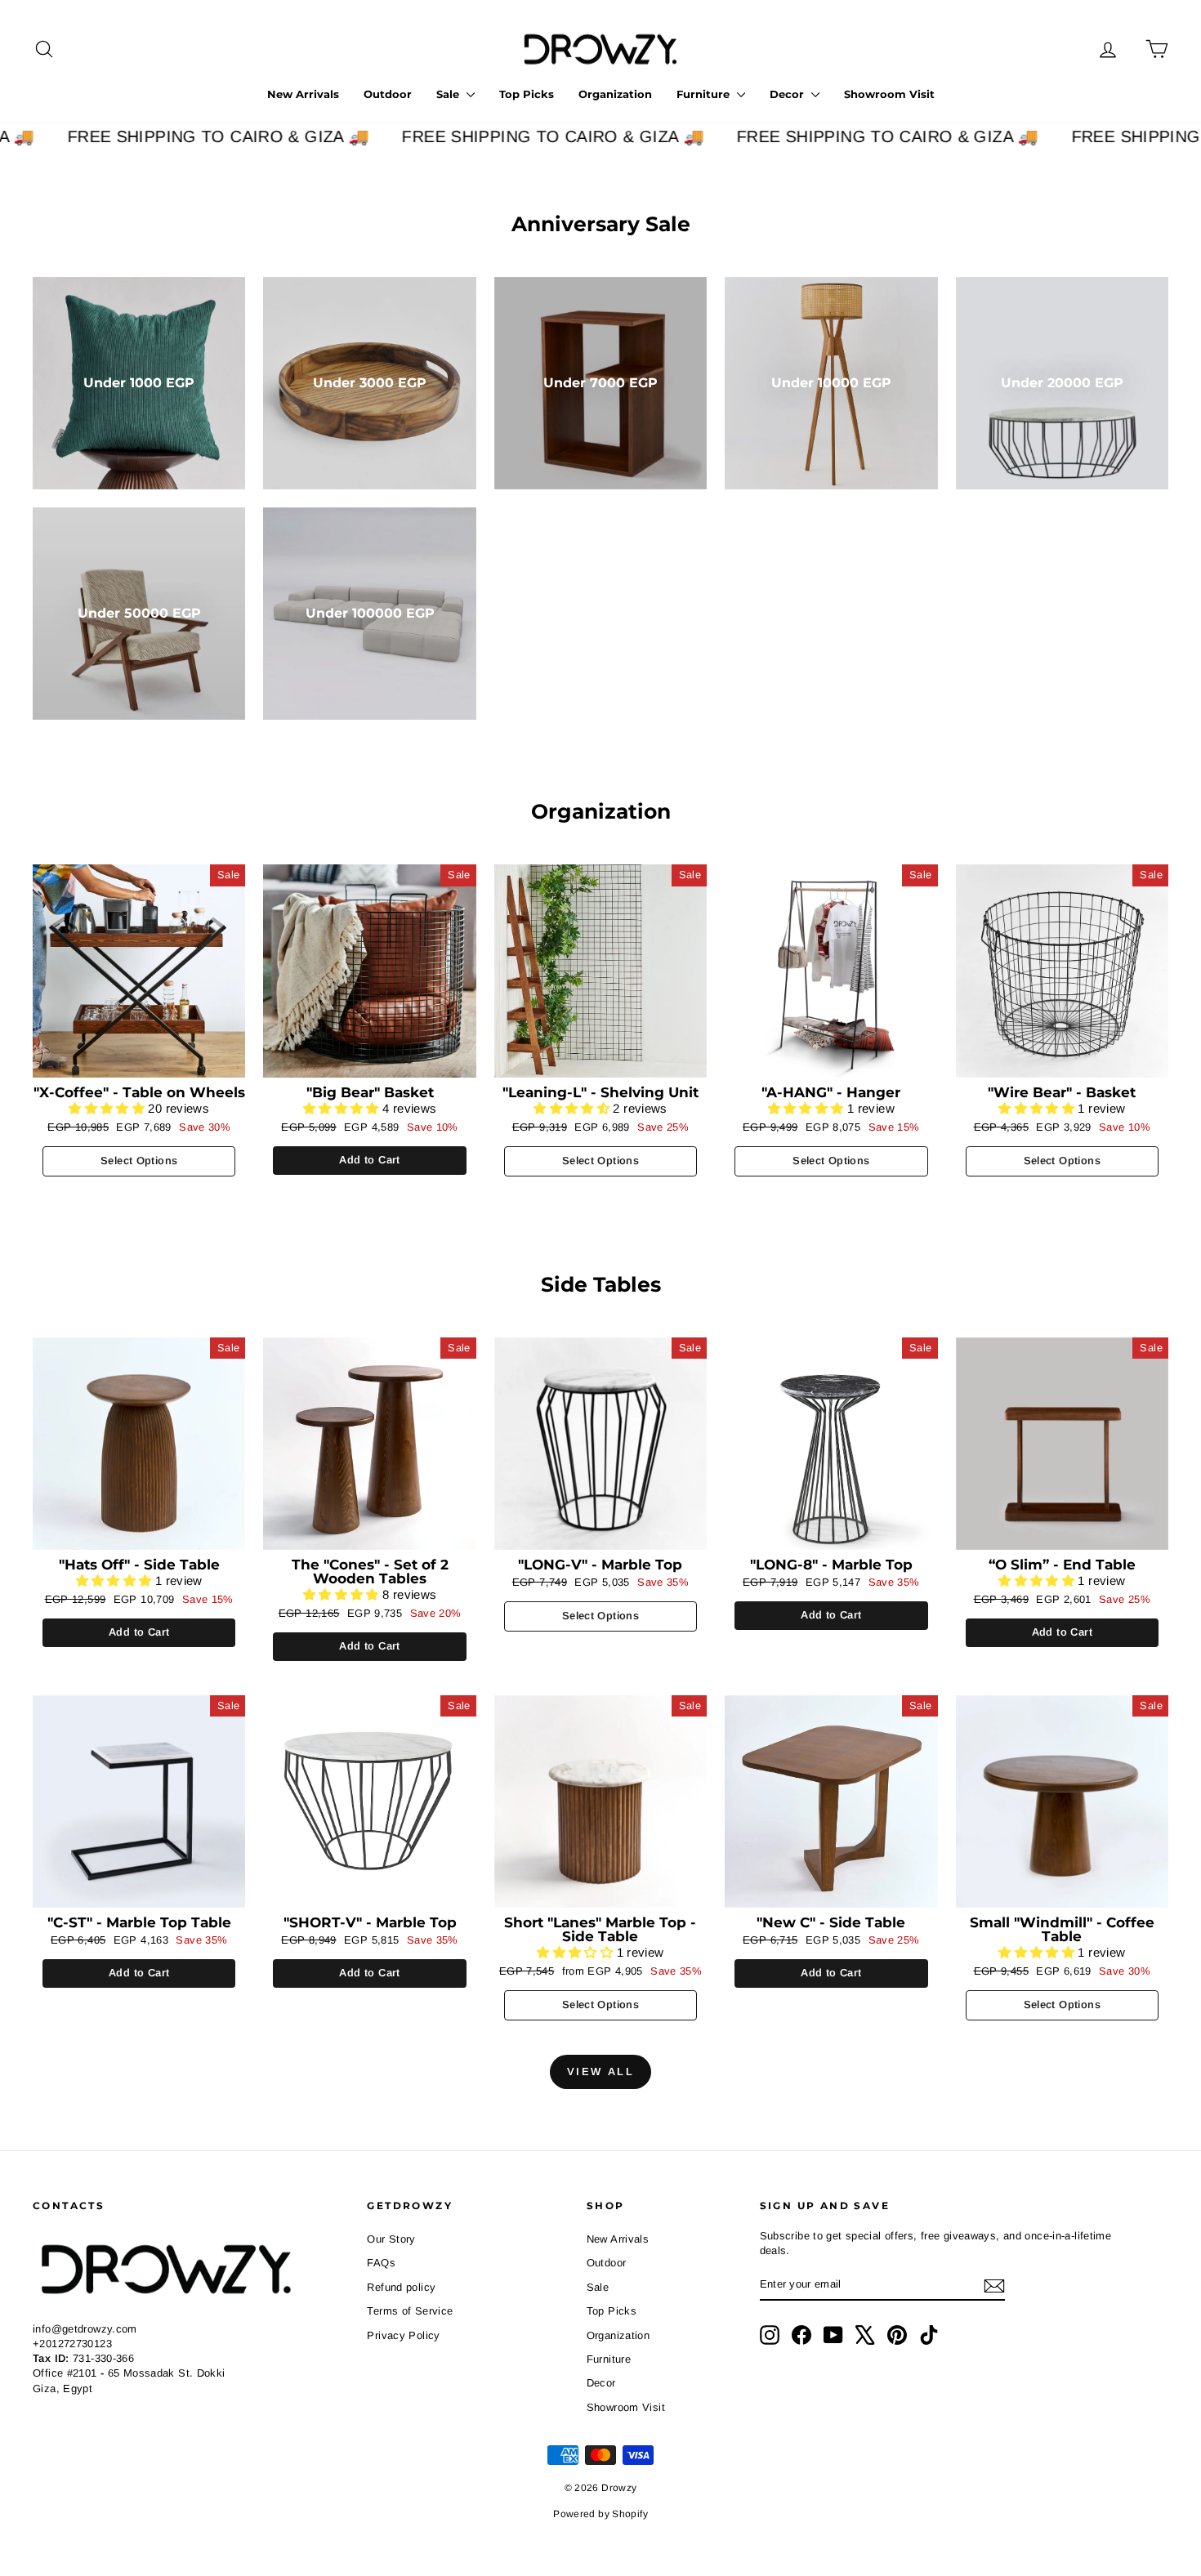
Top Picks (527, 94)
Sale (449, 94)
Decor (788, 94)
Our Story (391, 2239)
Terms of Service (410, 2311)
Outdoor (388, 94)
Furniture (705, 94)
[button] (108, 1108)
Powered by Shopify (600, 2514)
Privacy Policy (403, 2335)
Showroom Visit (889, 94)
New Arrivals (303, 94)
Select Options (139, 1161)
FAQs (381, 2263)
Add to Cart (369, 1160)
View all (601, 2072)
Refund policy (401, 2287)
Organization (615, 94)
